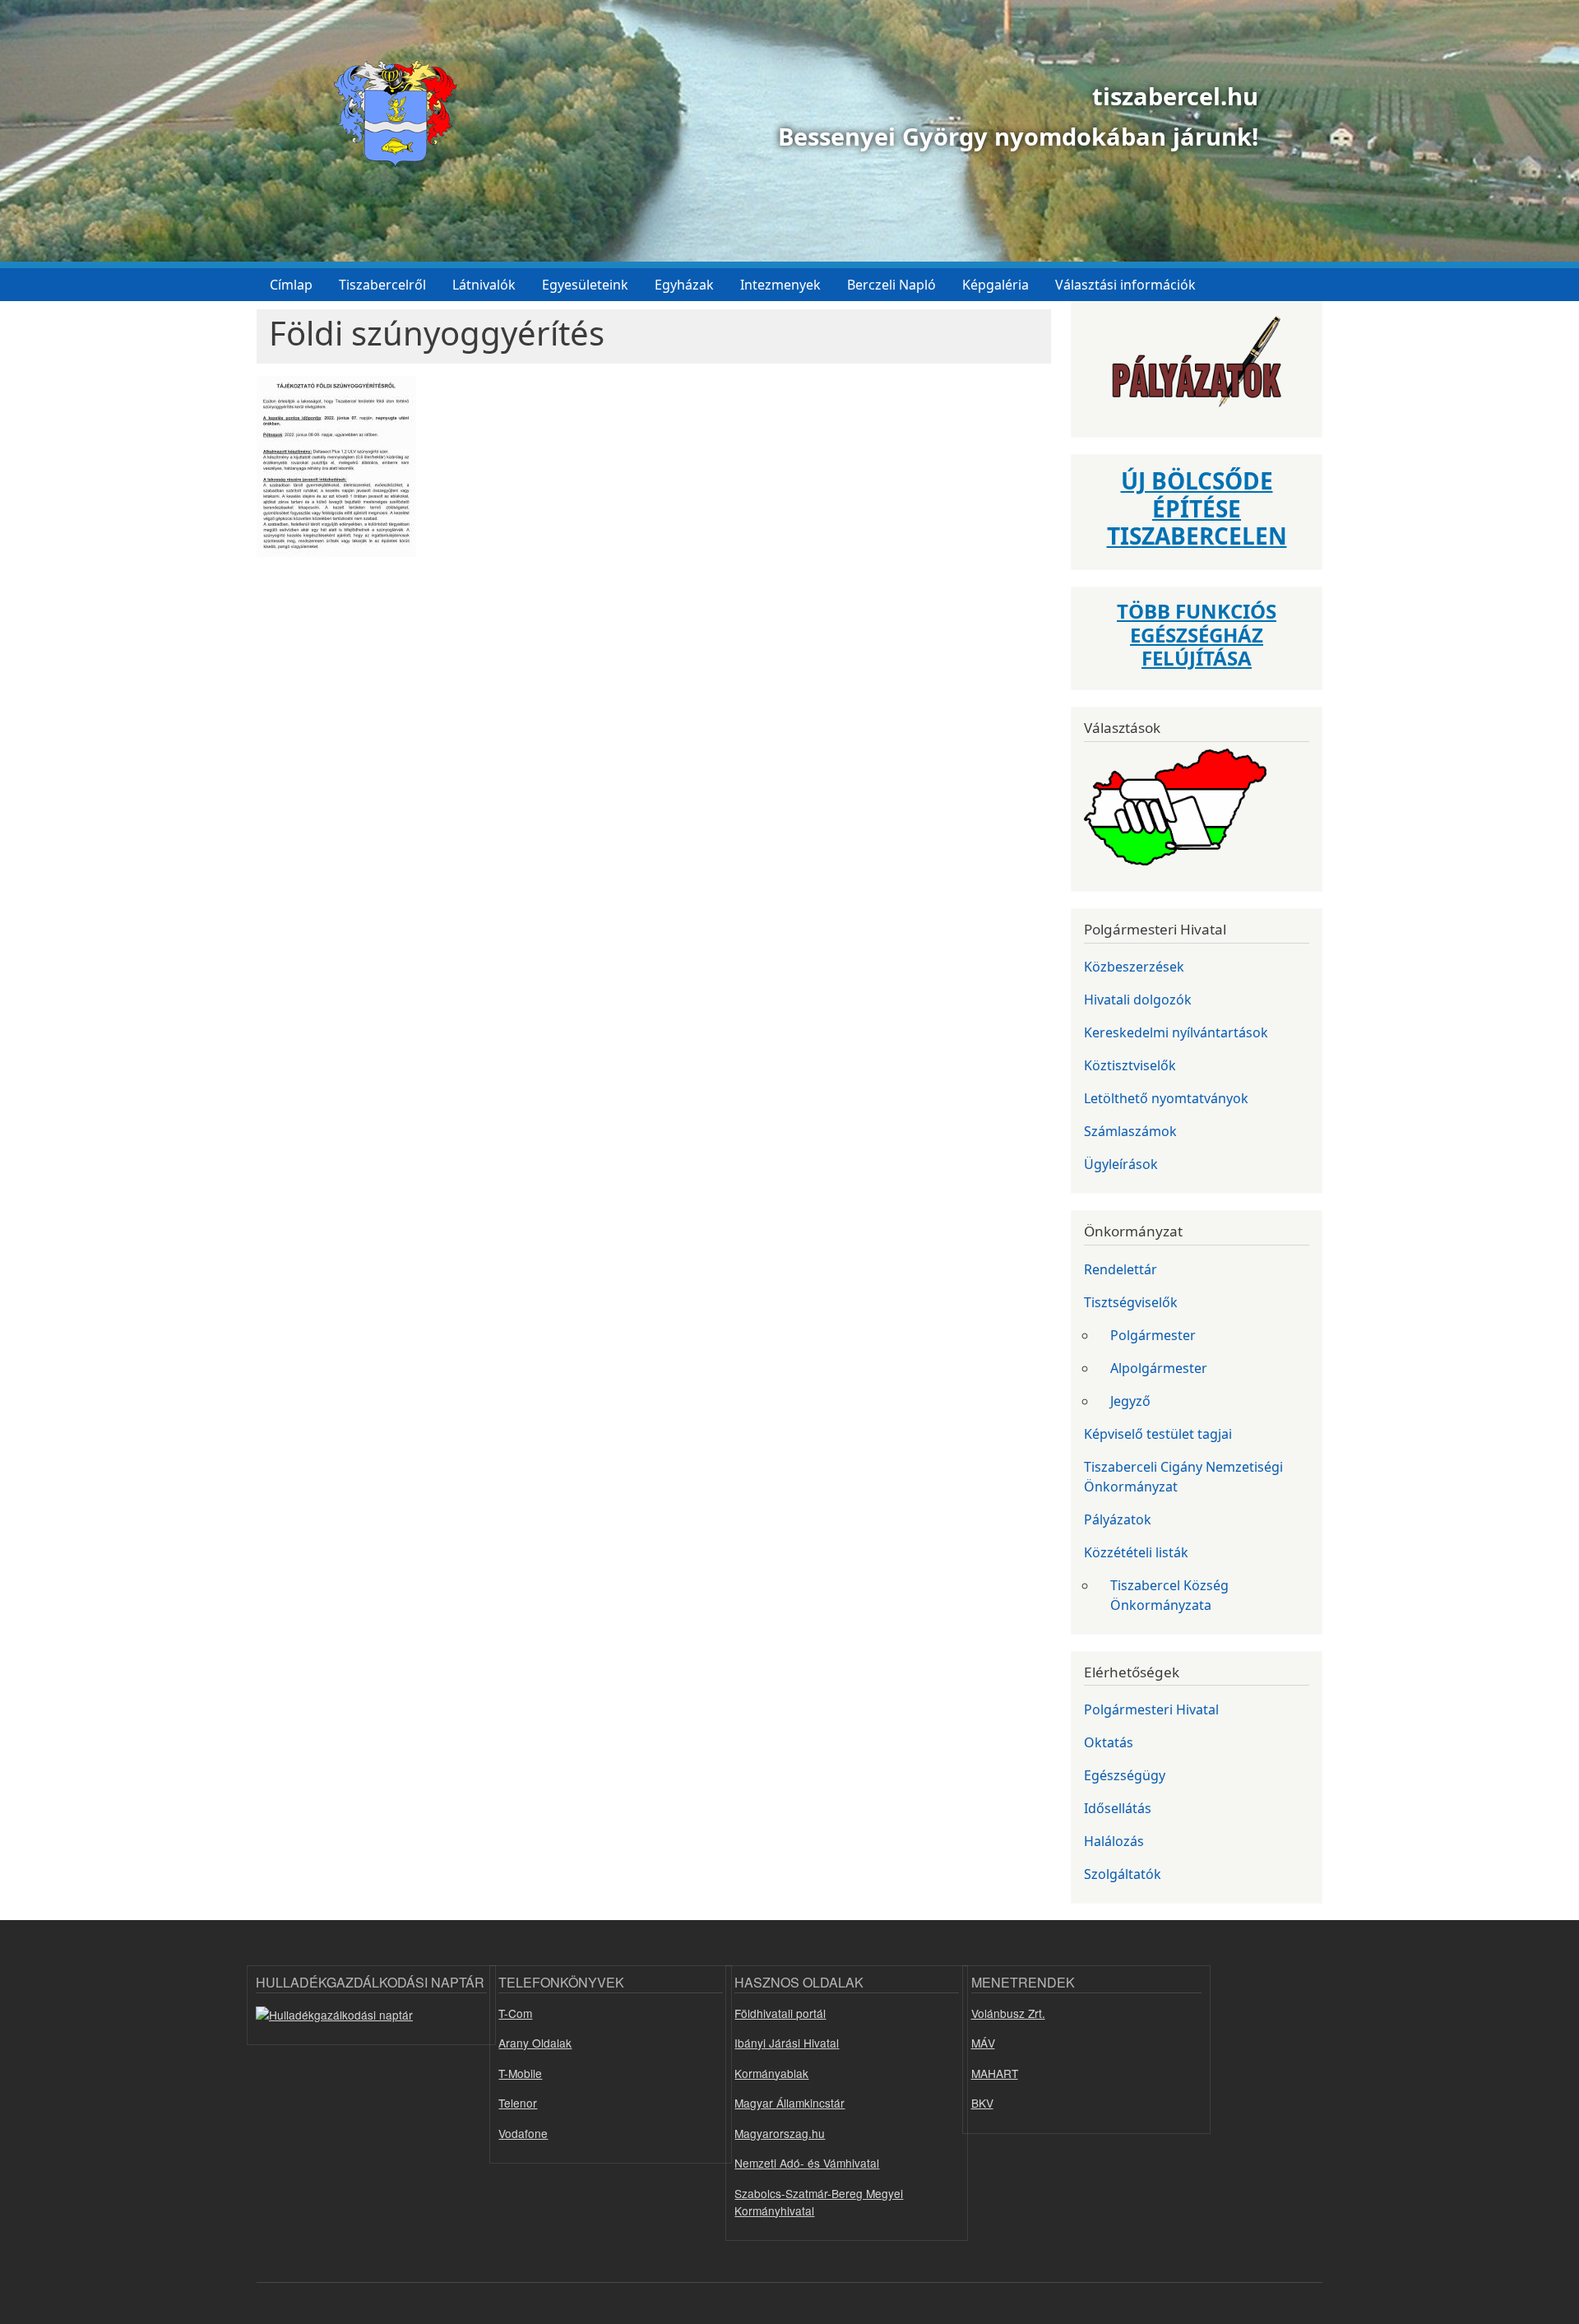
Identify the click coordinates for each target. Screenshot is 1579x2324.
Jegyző (1130, 1401)
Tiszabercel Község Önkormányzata (1169, 1595)
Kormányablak (771, 2073)
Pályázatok (1118, 1519)
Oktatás (1109, 1742)
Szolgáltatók (1123, 1874)
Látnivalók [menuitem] (484, 285)
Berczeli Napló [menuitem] (891, 285)
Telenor (518, 2103)
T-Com (515, 2013)
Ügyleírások (1121, 1164)
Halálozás (1114, 1841)
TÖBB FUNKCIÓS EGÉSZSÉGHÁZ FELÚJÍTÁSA (1197, 635)
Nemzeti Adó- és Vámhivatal (807, 2163)
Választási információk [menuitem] (1125, 285)
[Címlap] (389, 114)
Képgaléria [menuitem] (996, 285)
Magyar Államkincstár (789, 2103)
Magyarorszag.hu (780, 2133)
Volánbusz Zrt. (1008, 2013)
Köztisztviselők (1130, 1065)
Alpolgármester (1159, 1368)
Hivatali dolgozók (1138, 1000)
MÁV (983, 2043)
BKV (982, 2103)
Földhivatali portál (780, 2013)
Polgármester (1153, 1335)
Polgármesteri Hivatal (1151, 1709)
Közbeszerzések (1134, 967)
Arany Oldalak (535, 2043)
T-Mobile (520, 2073)
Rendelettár (1121, 1269)
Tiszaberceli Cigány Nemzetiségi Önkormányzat (1183, 1477)
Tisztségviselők (1131, 1302)
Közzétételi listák (1136, 1552)
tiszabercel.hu (1175, 96)
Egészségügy (1125, 1775)
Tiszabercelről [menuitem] (382, 285)
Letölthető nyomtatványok (1166, 1098)
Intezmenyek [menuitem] (780, 285)
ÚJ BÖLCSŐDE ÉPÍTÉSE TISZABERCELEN (1197, 508)
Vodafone (523, 2133)
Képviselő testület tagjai (1158, 1434)
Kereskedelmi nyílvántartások (1176, 1032)
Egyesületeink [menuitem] (585, 285)
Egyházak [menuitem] (684, 285)
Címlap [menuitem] (291, 285)
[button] (336, 472)
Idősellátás (1118, 1808)
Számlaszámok (1130, 1131)
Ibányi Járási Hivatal (787, 2043)
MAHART (995, 2073)
